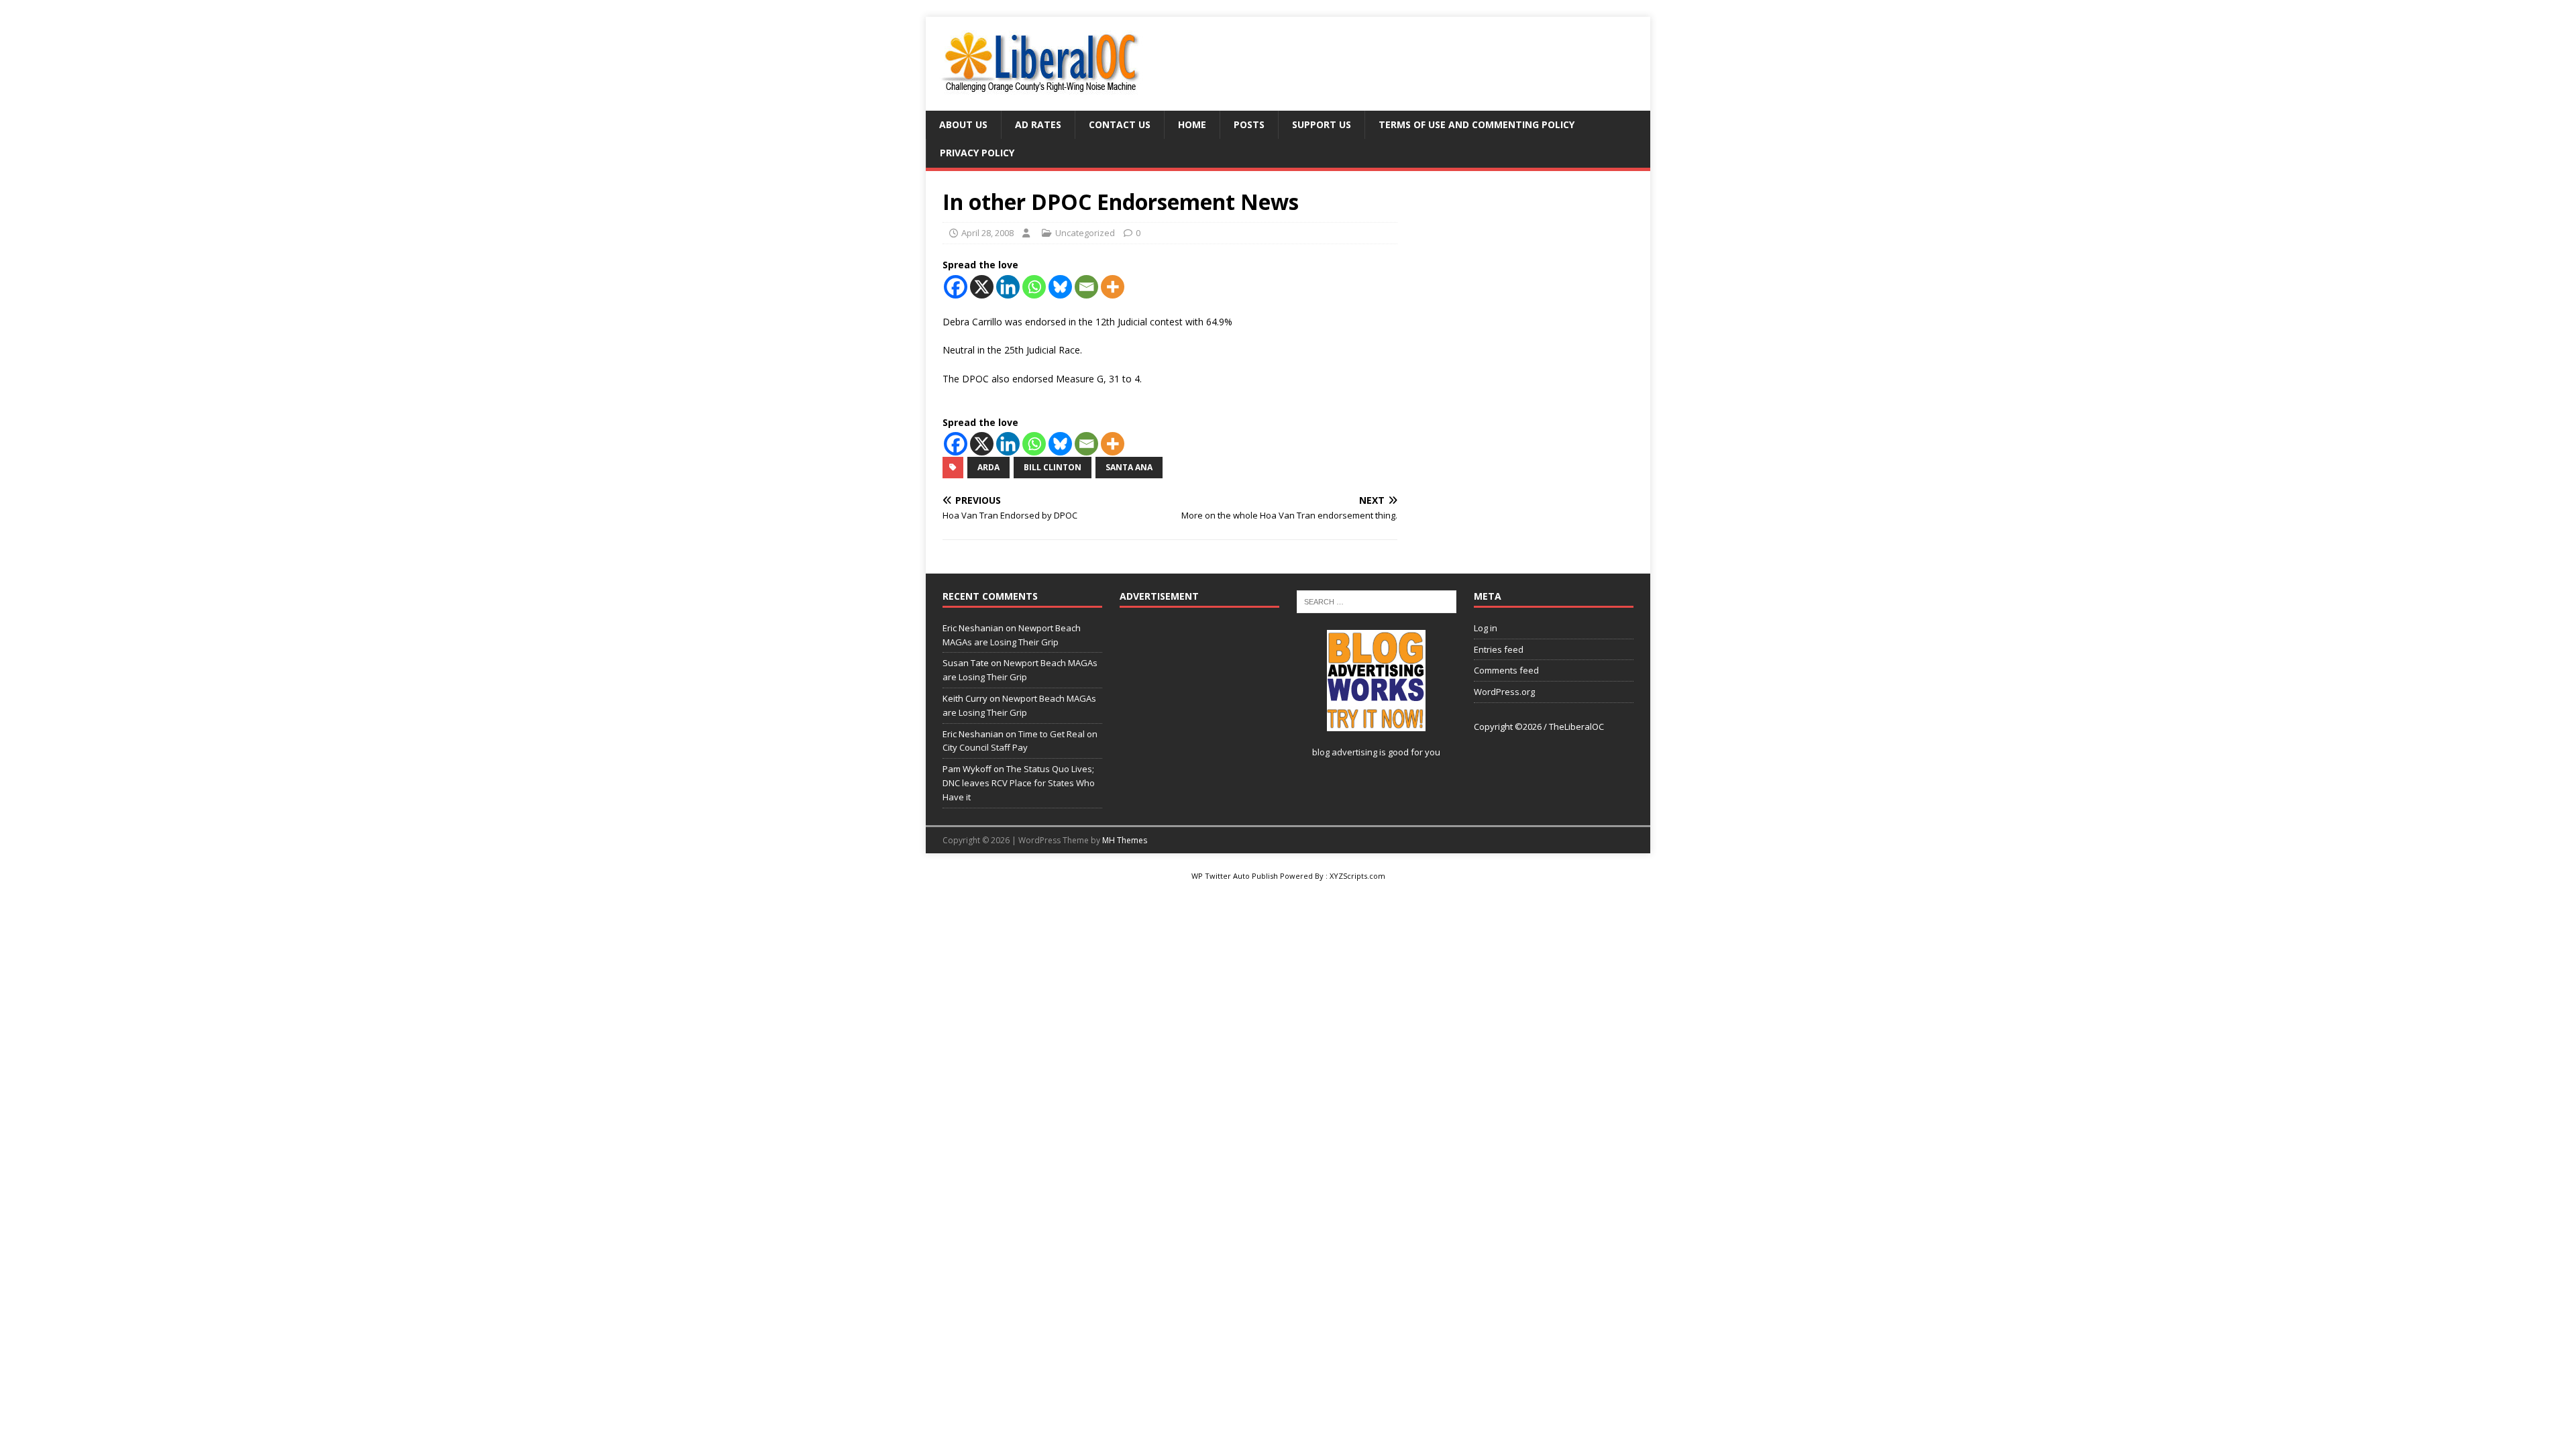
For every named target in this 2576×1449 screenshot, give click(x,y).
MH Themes (1125, 840)
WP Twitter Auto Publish (1235, 876)
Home (1192, 124)
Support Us (1322, 124)
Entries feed (1499, 649)
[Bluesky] (1060, 287)
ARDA (988, 467)
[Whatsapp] (1034, 287)
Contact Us (1120, 124)
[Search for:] (1377, 600)
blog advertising (1345, 752)
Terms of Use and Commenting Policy (1477, 124)
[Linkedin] (1008, 287)
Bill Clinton (1053, 467)
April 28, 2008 (987, 233)
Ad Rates (1038, 124)
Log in (1486, 628)
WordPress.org (1504, 692)
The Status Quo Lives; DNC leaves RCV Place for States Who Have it (1019, 783)
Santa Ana (1129, 467)
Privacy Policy (977, 153)
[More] (1113, 287)
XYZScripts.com (1357, 876)
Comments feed (1506, 670)
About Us (963, 124)
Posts (1249, 124)
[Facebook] (956, 287)
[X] (982, 287)
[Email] (1086, 287)
